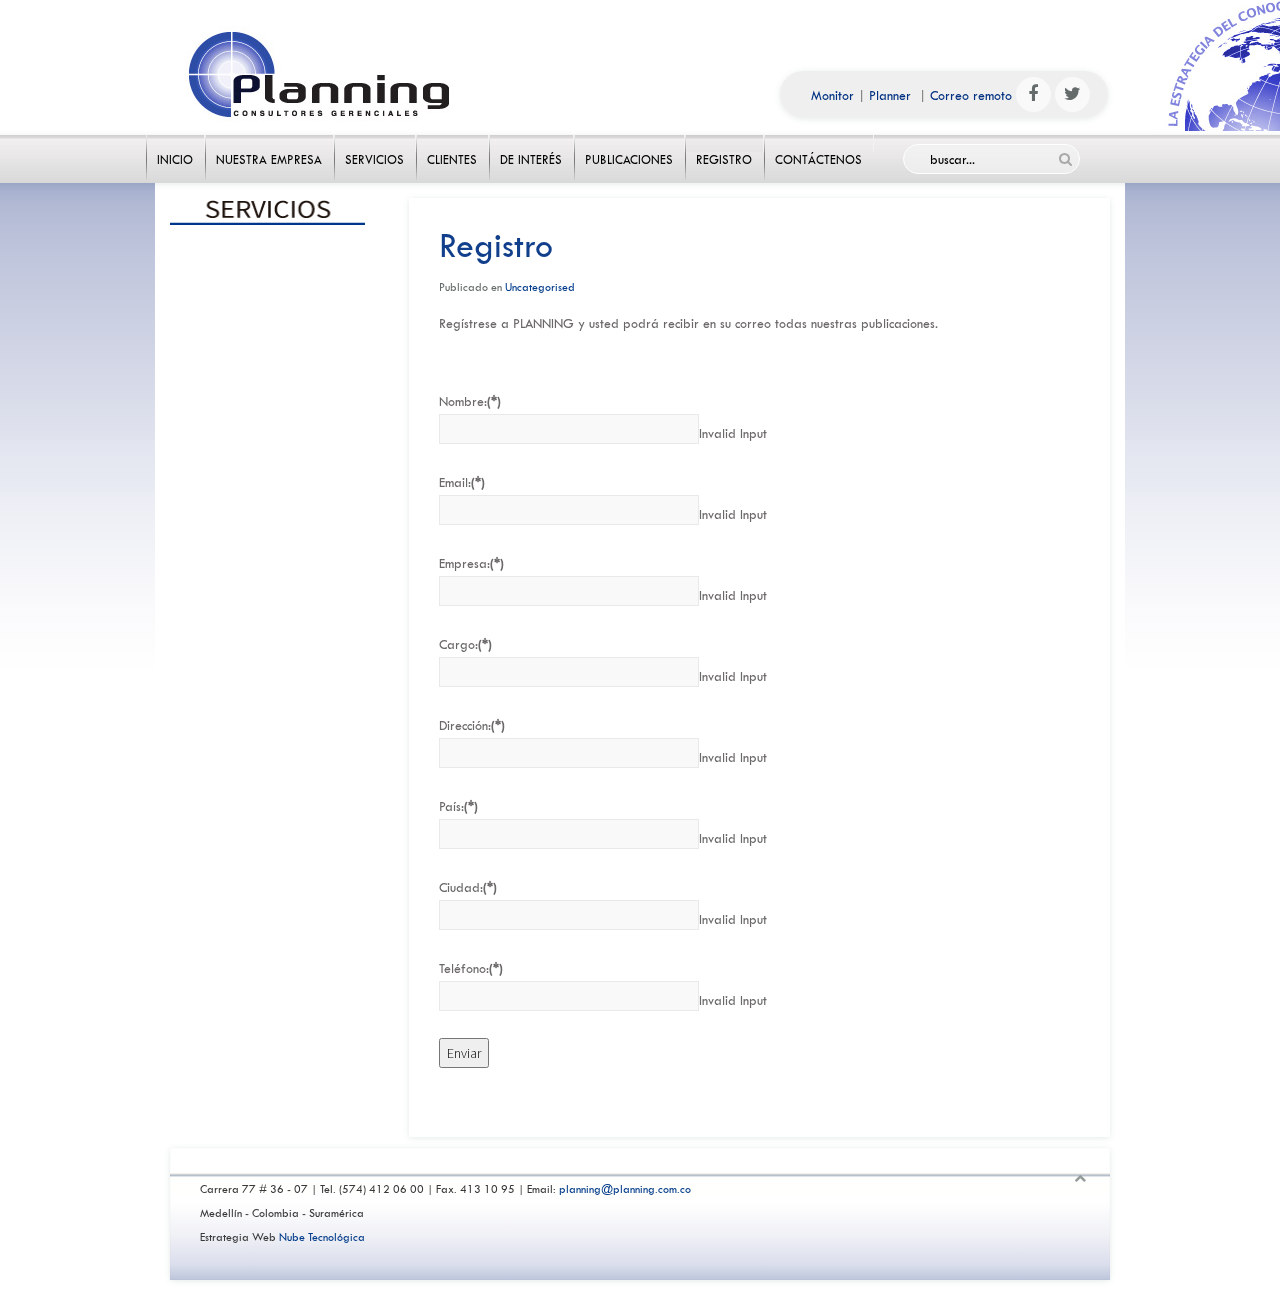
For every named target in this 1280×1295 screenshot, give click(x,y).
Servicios (375, 143)
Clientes (452, 143)
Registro (724, 143)
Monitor (832, 95)
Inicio (175, 143)
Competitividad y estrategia (268, 259)
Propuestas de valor (269, 388)
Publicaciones (629, 143)
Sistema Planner (268, 517)
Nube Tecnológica (322, 1237)
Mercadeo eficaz (269, 302)
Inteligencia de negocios (268, 474)
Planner (890, 95)
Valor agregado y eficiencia (269, 345)
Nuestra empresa (269, 143)
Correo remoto (971, 95)
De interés (531, 143)
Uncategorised (540, 287)
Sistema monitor (268, 560)
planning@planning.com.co (625, 1189)
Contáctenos (819, 143)
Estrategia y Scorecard (268, 431)
